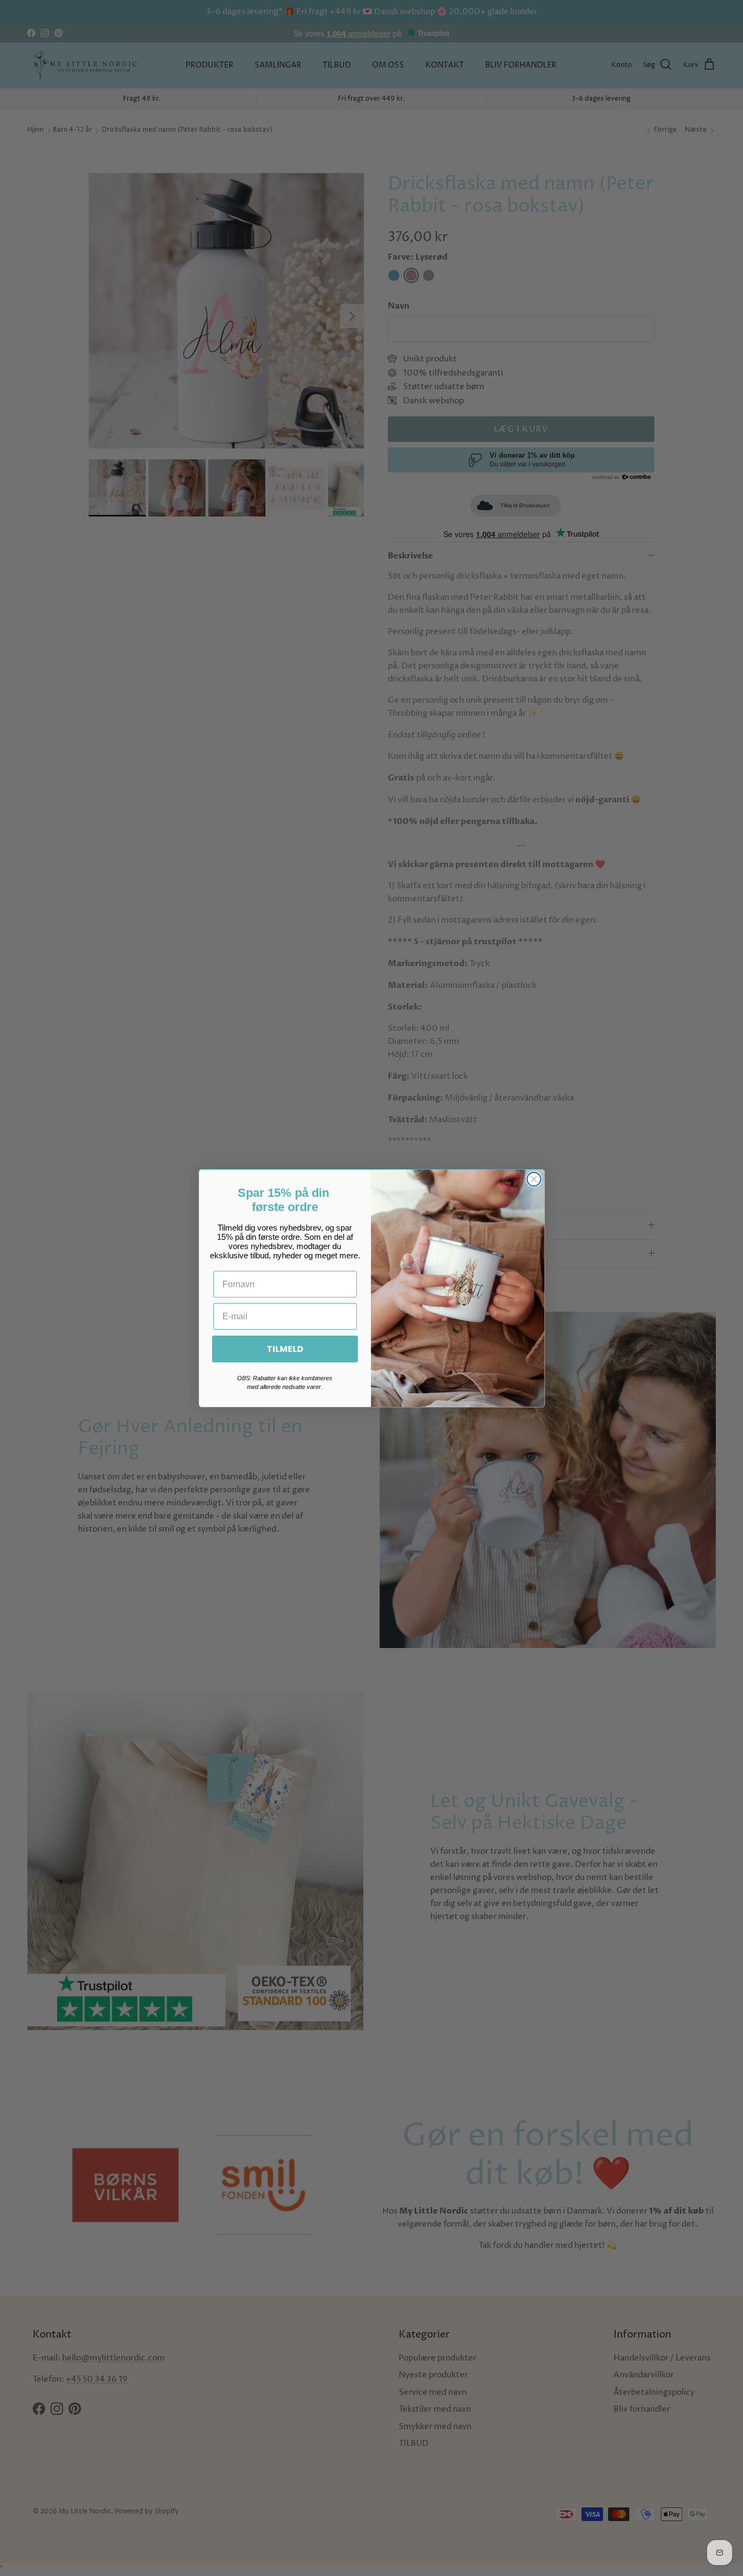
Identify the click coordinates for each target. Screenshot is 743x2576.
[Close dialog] (534, 1179)
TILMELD (285, 1348)
